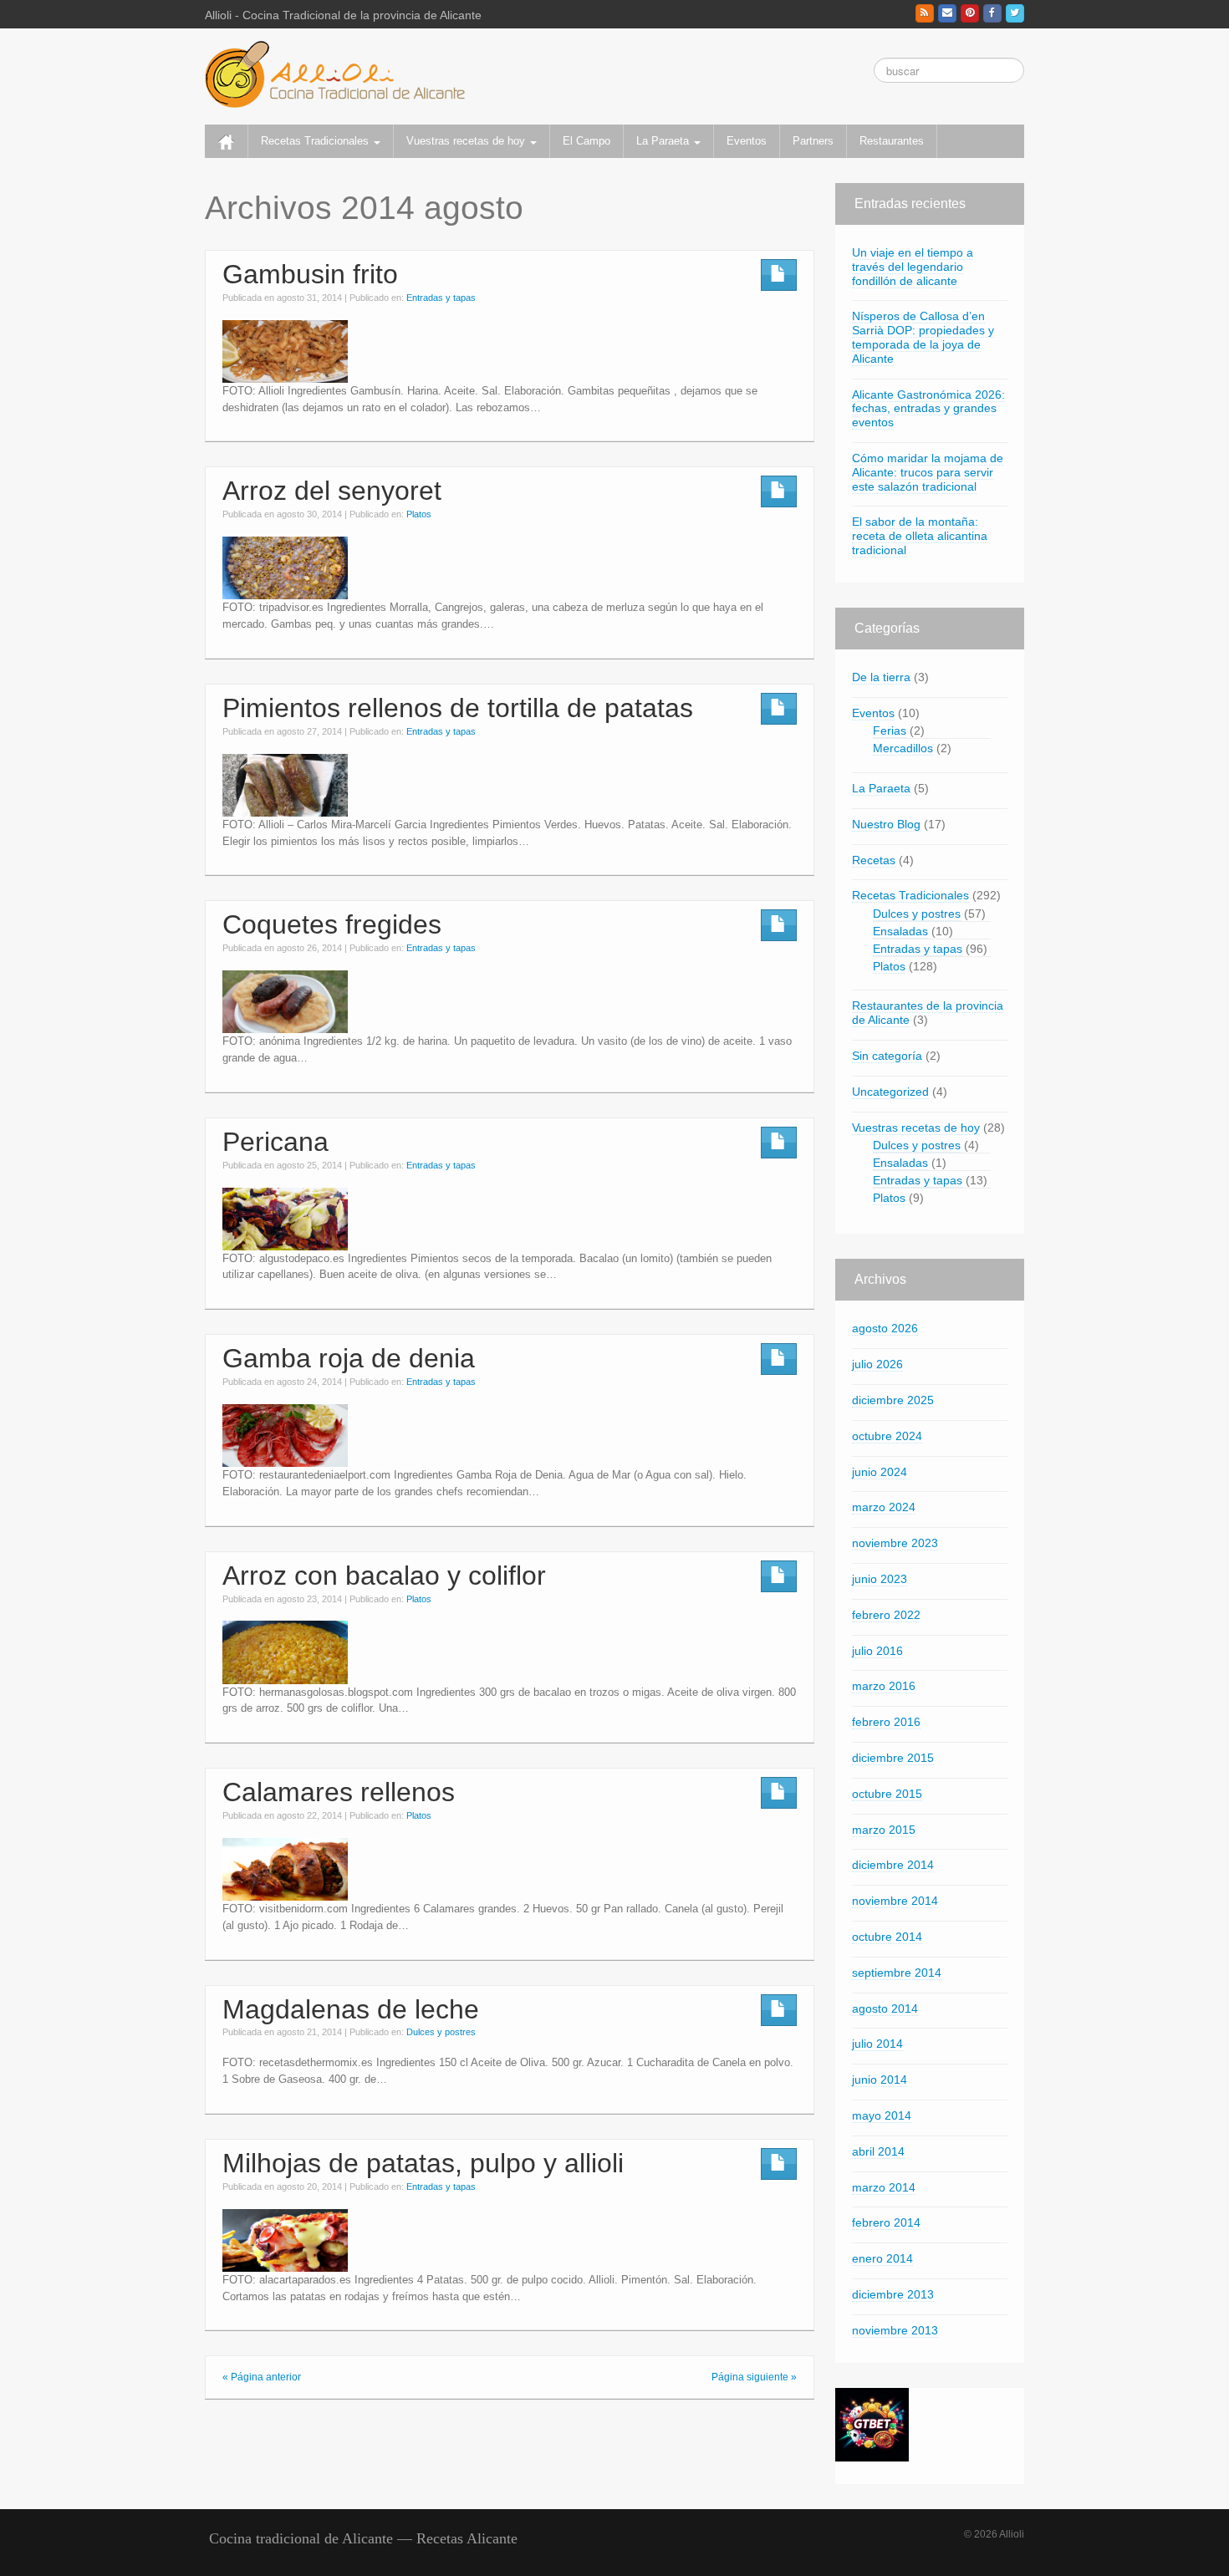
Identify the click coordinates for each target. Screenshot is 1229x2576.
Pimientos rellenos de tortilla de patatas (458, 708)
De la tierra (881, 677)
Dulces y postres (441, 2032)
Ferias (890, 731)
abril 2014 (878, 2151)
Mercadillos (903, 748)
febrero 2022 (886, 1615)
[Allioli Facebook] (992, 13)
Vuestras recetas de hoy (467, 141)
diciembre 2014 (893, 1865)
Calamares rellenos (339, 1792)
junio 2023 (880, 1579)
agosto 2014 (885, 2008)
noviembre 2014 (895, 1901)
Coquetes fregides (332, 924)
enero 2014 (882, 2258)
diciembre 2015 (893, 1758)
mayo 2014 (882, 2115)
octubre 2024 (887, 1436)
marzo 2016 (884, 1686)
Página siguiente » (754, 2377)
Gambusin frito (310, 274)
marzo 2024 (884, 1507)
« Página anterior (262, 2377)
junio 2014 (880, 2080)
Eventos (747, 141)
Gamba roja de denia (349, 1358)
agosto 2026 (885, 1328)
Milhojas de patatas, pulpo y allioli (423, 2163)
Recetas (874, 860)
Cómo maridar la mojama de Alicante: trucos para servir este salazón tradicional (928, 472)
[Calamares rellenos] (285, 1869)
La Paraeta (664, 141)
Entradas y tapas (441, 298)
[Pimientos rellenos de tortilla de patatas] (285, 784)
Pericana (275, 1142)
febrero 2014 (886, 2222)
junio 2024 (880, 1472)
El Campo (586, 141)
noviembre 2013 (895, 2330)
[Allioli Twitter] (1015, 13)
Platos (419, 514)
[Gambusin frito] (285, 350)
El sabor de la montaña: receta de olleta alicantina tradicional (920, 536)
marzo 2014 (884, 2187)
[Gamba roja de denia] (285, 1435)
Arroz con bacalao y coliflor (384, 1576)
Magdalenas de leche (351, 2009)
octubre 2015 (887, 1794)
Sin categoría (887, 1056)
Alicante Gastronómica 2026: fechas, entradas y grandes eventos (928, 409)
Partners (813, 141)
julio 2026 (877, 1364)
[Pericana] (285, 1218)
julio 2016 (877, 1651)
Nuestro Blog (886, 824)
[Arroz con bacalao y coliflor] (285, 1652)
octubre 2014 (887, 1937)
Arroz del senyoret (332, 491)
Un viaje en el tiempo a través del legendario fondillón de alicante (913, 267)
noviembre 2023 (895, 1543)
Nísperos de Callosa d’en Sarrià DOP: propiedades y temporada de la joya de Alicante (923, 337)
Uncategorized (890, 1092)
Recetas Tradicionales (316, 141)
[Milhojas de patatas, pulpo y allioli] (285, 2239)
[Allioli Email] (947, 13)
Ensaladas (900, 931)
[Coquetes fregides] (285, 1001)
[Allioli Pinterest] (970, 13)
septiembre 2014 (897, 1973)
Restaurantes (892, 141)
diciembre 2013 (893, 2294)
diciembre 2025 (893, 1400)
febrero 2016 (886, 1722)
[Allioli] (335, 74)
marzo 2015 (884, 1830)
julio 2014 (877, 2044)
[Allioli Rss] (925, 13)
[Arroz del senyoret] (285, 568)
